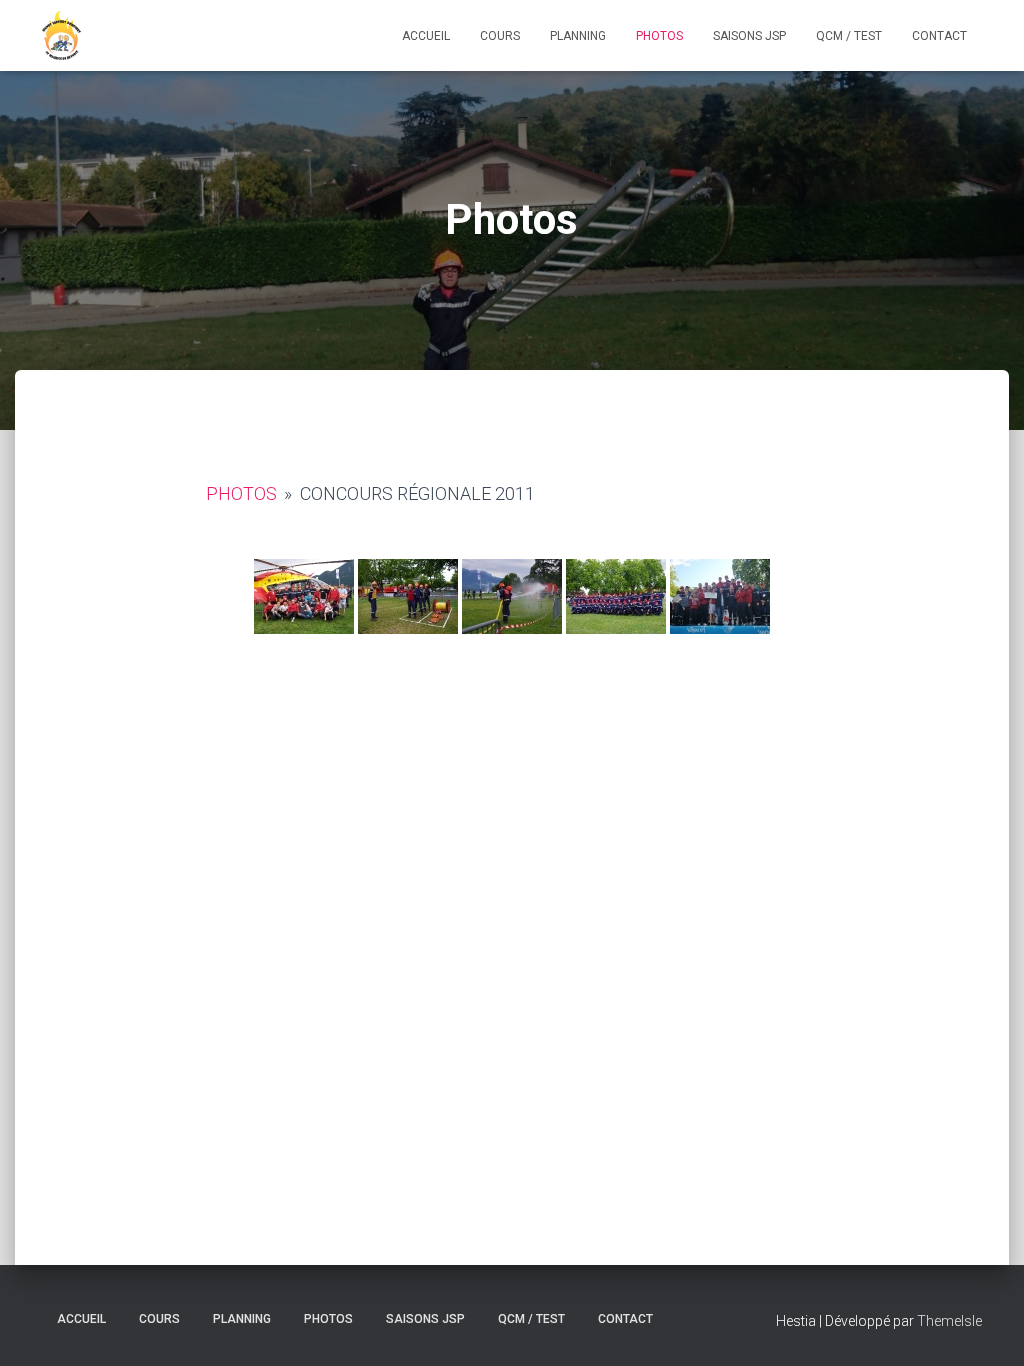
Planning (578, 36)
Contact (939, 36)
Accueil (426, 36)
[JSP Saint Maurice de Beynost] (61, 36)
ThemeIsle (949, 1321)
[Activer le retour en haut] (984, 1326)
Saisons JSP (749, 36)
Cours (500, 36)
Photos (659, 36)
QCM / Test (849, 36)
